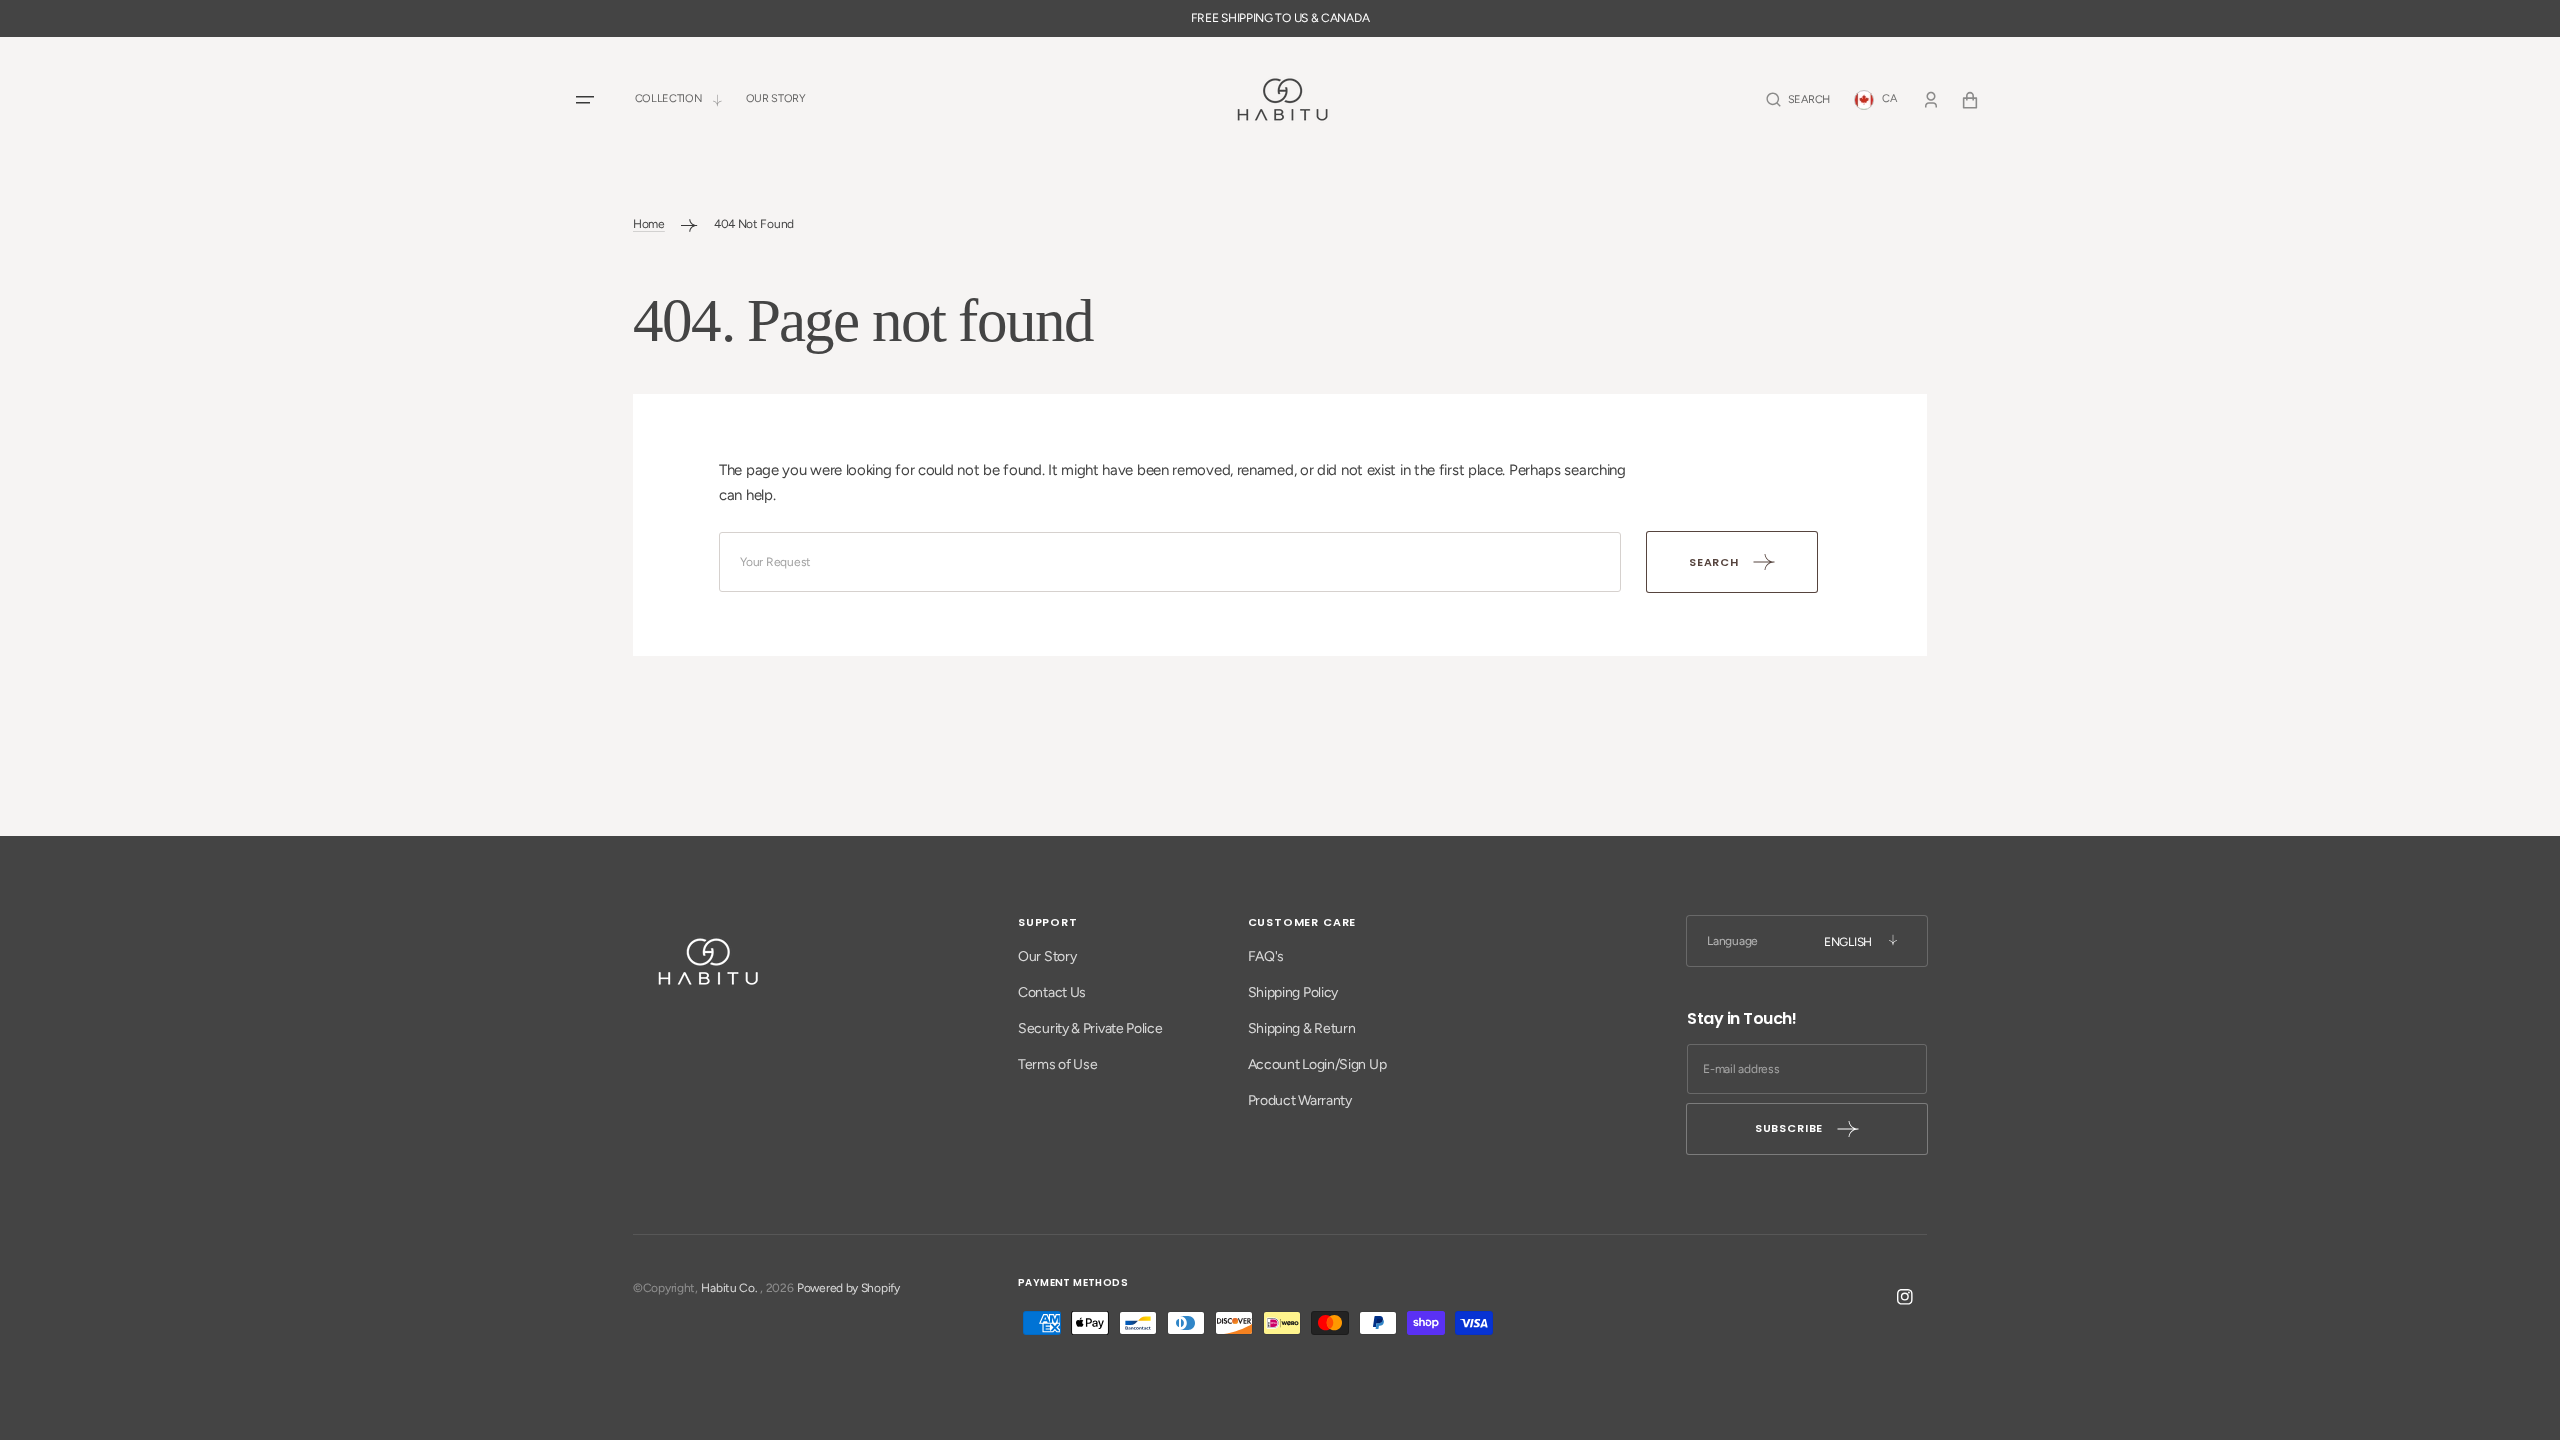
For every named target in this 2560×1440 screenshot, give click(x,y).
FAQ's (1266, 956)
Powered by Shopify (848, 1288)
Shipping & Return (1302, 1028)
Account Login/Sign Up (1317, 1064)
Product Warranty (1300, 1100)
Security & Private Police (1090, 1028)
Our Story (1047, 956)
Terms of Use (1057, 1064)
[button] (1798, 99)
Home (649, 224)
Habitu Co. (729, 1288)
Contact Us (1052, 992)
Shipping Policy (1293, 992)
